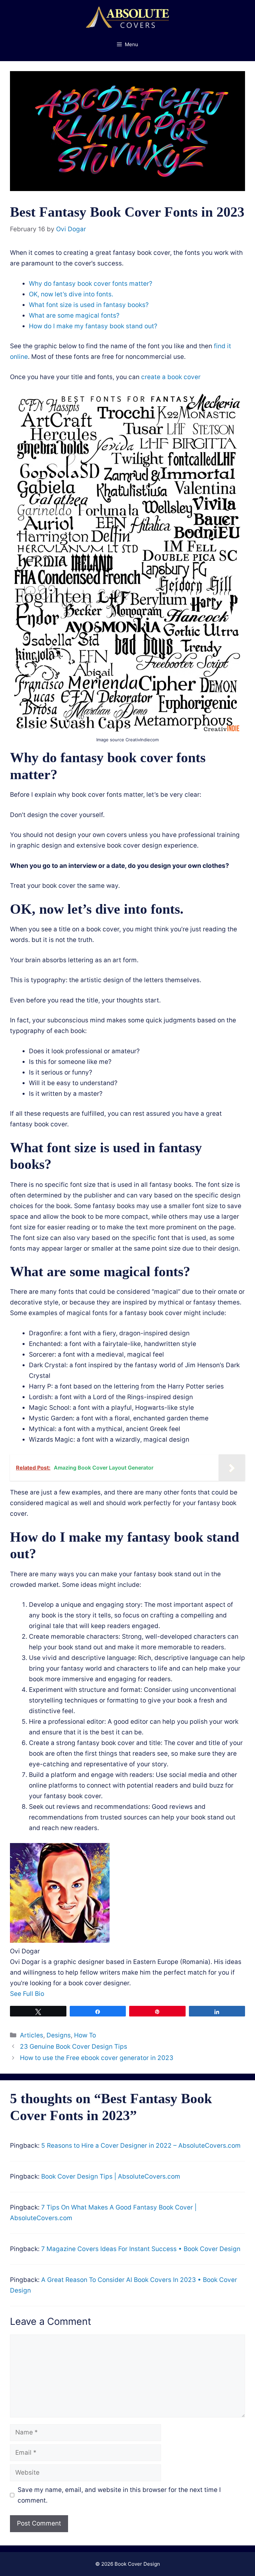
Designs (59, 2035)
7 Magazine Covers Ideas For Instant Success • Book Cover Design (141, 2249)
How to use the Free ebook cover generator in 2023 (97, 2058)
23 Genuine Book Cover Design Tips (74, 2047)
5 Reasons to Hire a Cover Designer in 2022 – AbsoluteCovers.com (141, 2146)
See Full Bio (27, 1994)
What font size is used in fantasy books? (89, 305)
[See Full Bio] (48, 1994)
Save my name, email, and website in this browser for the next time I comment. (119, 2495)
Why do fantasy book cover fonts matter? (91, 284)
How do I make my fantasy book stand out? (93, 326)
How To (85, 2035)
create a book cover (171, 377)
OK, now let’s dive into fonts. (71, 294)
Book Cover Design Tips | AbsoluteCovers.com (111, 2176)
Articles (32, 2035)
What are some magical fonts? (74, 315)
